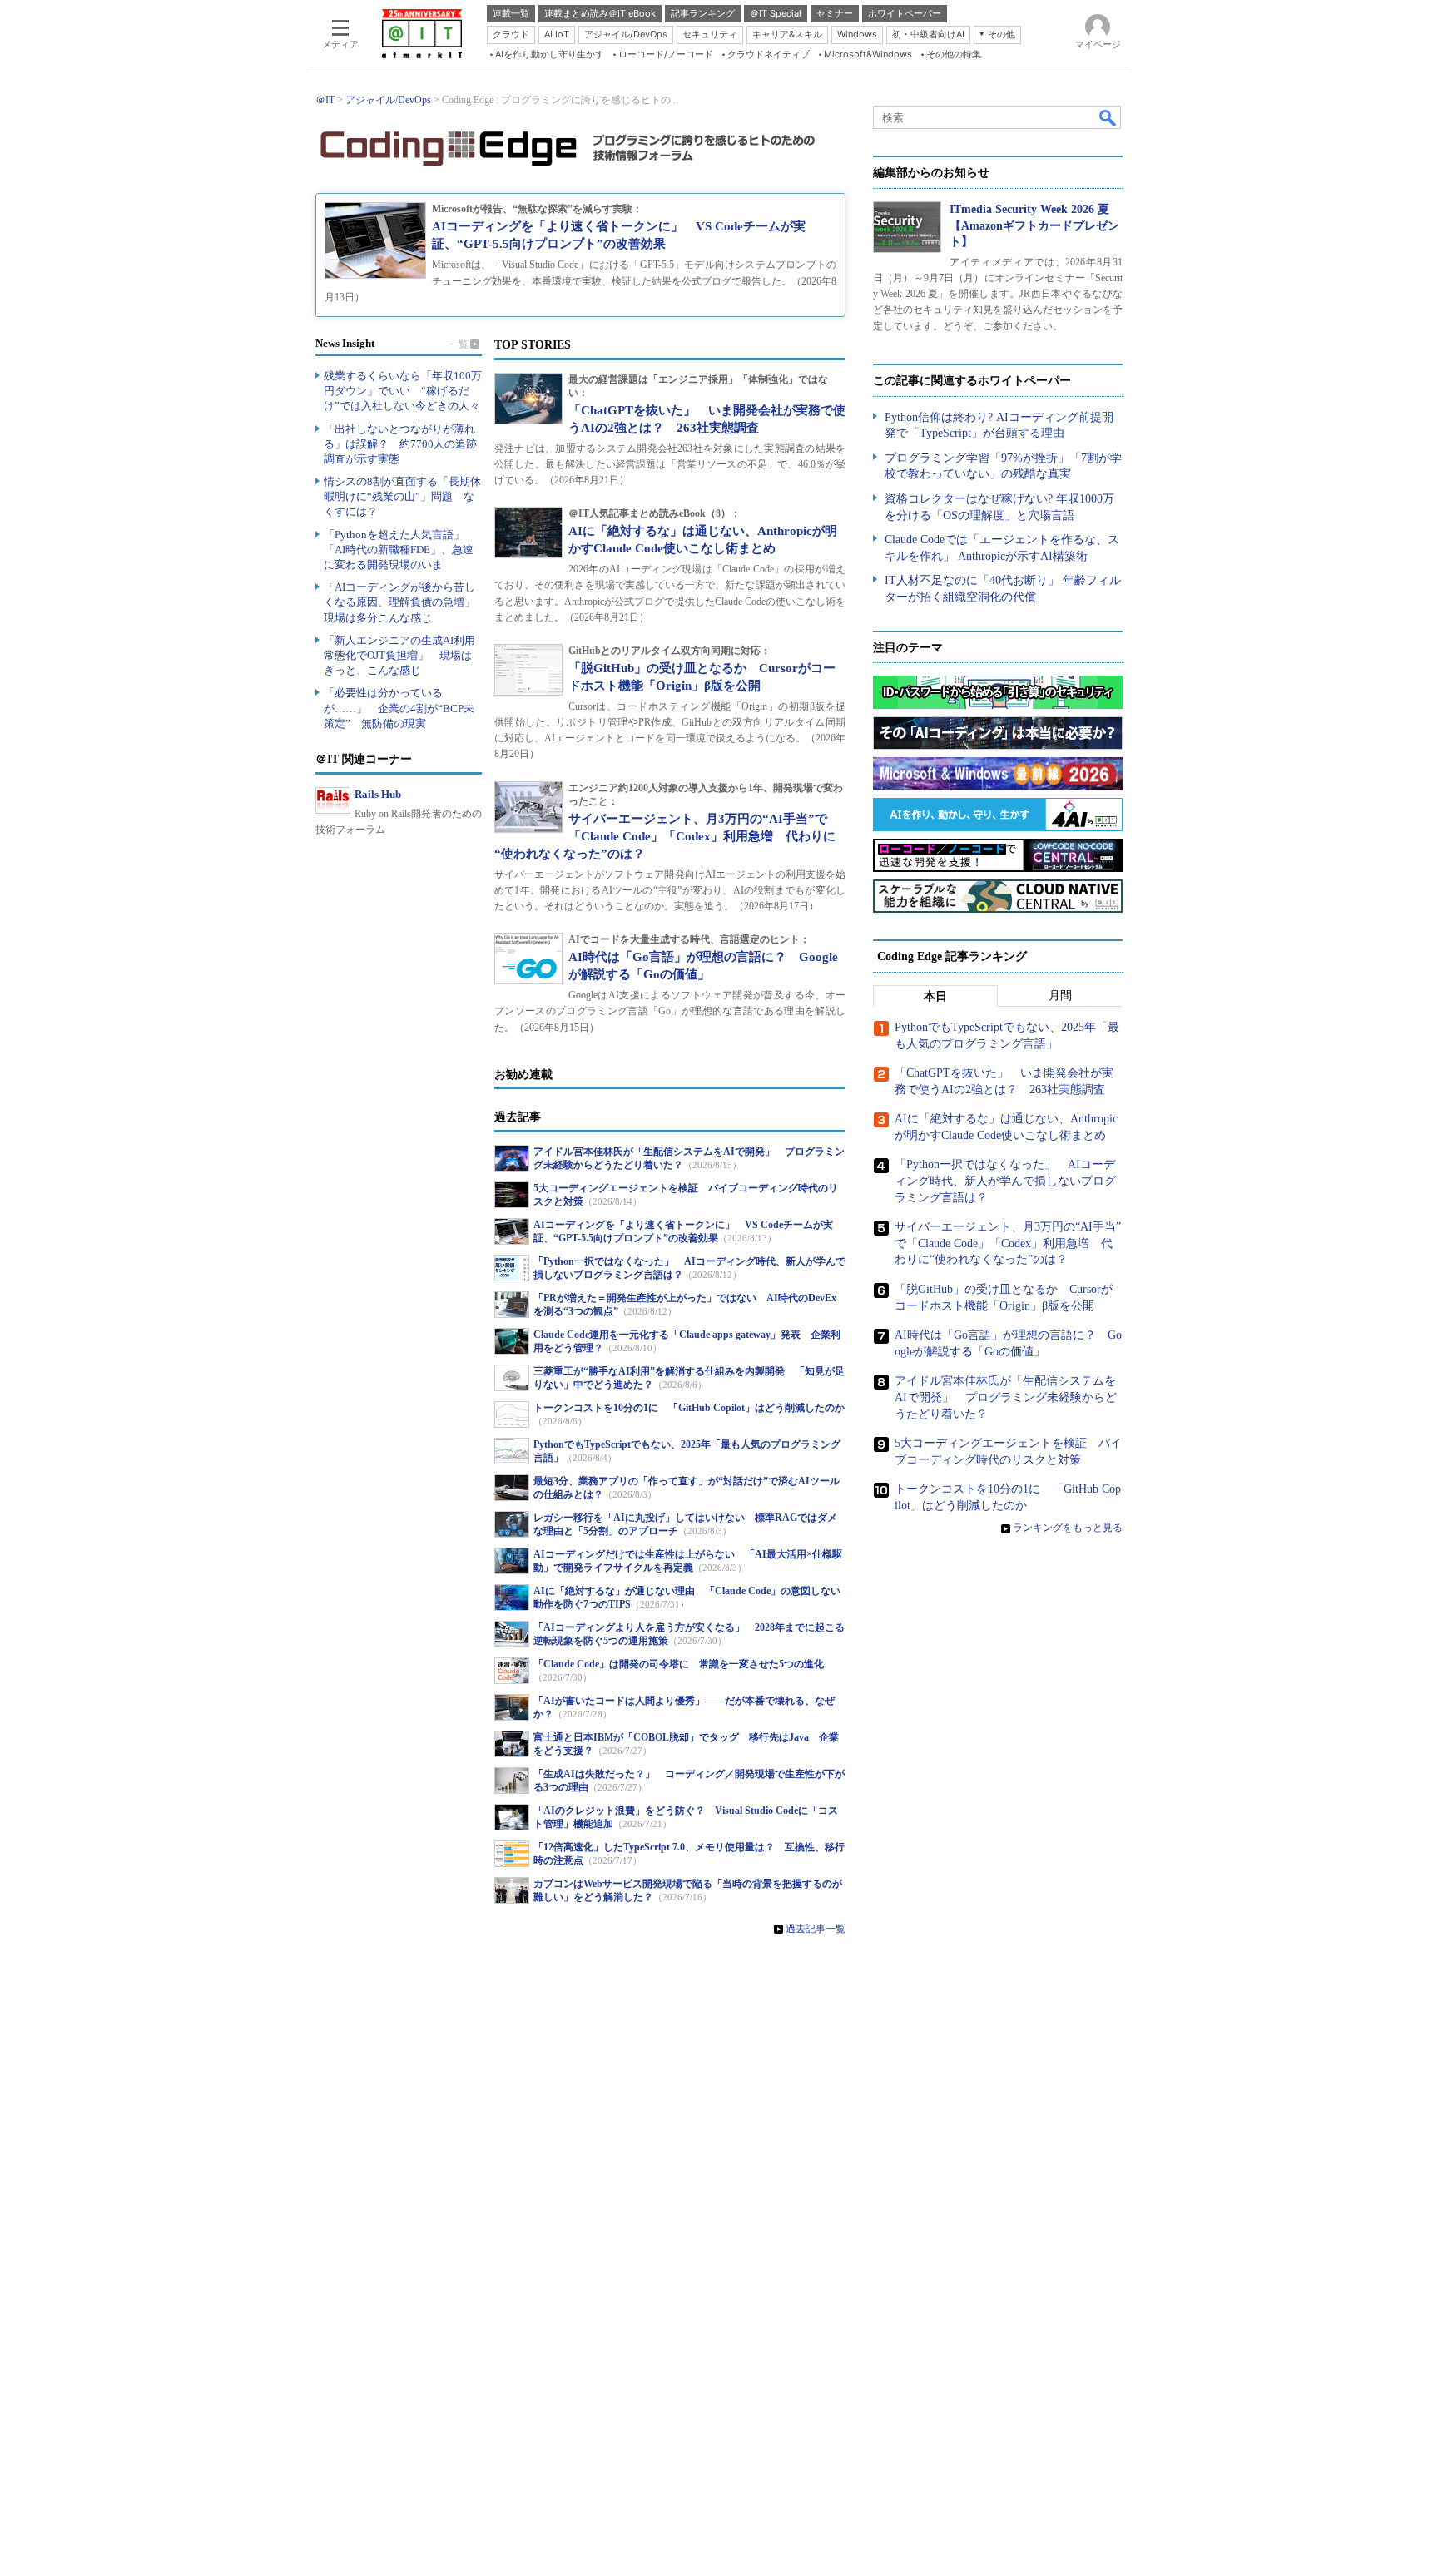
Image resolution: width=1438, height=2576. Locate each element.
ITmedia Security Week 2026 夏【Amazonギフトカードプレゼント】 (1034, 225)
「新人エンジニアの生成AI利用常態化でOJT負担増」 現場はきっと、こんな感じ (399, 655)
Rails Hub (378, 794)
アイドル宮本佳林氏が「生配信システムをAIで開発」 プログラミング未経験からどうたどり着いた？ (1006, 1397)
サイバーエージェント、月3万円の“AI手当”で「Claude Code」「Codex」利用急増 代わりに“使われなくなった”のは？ (1008, 1243)
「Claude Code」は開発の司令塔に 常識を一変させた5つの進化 (679, 1664)
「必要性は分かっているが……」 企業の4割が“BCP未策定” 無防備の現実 (399, 708)
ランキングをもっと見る (1068, 1528)
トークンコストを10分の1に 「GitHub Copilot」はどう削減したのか (689, 1408)
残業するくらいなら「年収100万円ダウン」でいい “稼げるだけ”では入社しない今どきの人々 (403, 391)
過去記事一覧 (814, 1929)
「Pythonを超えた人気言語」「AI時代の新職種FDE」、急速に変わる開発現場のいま (399, 550)
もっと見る (465, 344)
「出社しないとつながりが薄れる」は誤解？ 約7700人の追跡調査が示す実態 (400, 444)
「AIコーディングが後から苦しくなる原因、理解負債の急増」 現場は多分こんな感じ (405, 602)
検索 (1108, 117)
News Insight (345, 343)
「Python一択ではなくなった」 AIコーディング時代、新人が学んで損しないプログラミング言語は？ (1005, 1181)
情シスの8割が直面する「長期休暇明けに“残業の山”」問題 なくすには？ (402, 496)
